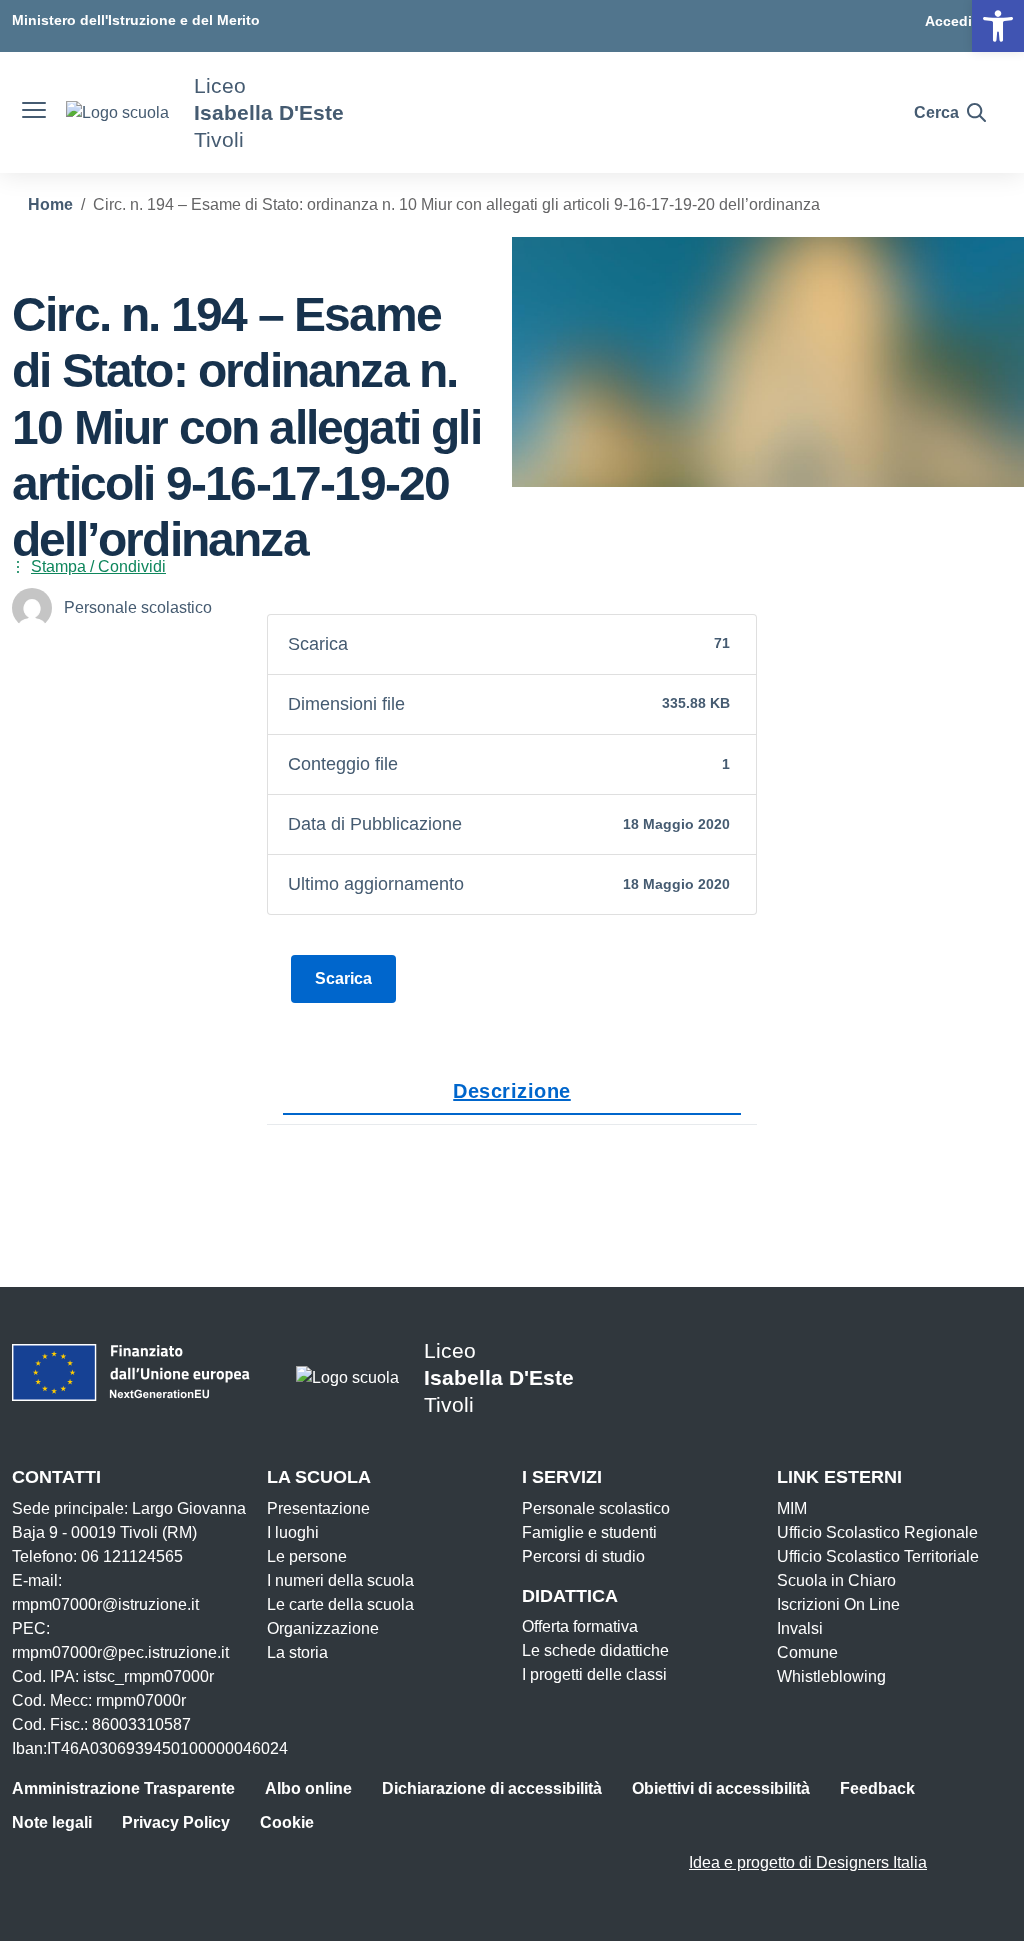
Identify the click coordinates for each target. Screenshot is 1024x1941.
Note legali (52, 1822)
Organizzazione (323, 1628)
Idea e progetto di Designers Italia (808, 1862)
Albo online (308, 1788)
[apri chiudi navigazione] (34, 113)
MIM (792, 1508)
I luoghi (293, 1532)
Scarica (343, 978)
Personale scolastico (596, 1508)
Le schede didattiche (595, 1650)
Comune (807, 1652)
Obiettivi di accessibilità (721, 1788)
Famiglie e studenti (589, 1532)
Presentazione (318, 1508)
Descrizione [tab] (512, 1091)
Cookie (287, 1822)
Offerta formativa (580, 1626)
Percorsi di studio (583, 1556)
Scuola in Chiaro (836, 1580)
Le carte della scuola (340, 1604)
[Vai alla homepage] (117, 112)
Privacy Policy (176, 1822)
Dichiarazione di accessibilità (492, 1788)
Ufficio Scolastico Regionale (877, 1532)
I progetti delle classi (594, 1674)
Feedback (877, 1788)
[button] (998, 26)
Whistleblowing (831, 1676)
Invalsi (800, 1628)
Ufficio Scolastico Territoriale (878, 1556)
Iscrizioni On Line (838, 1604)
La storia (297, 1652)
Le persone (307, 1556)
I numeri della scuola (340, 1580)
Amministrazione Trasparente (123, 1788)
